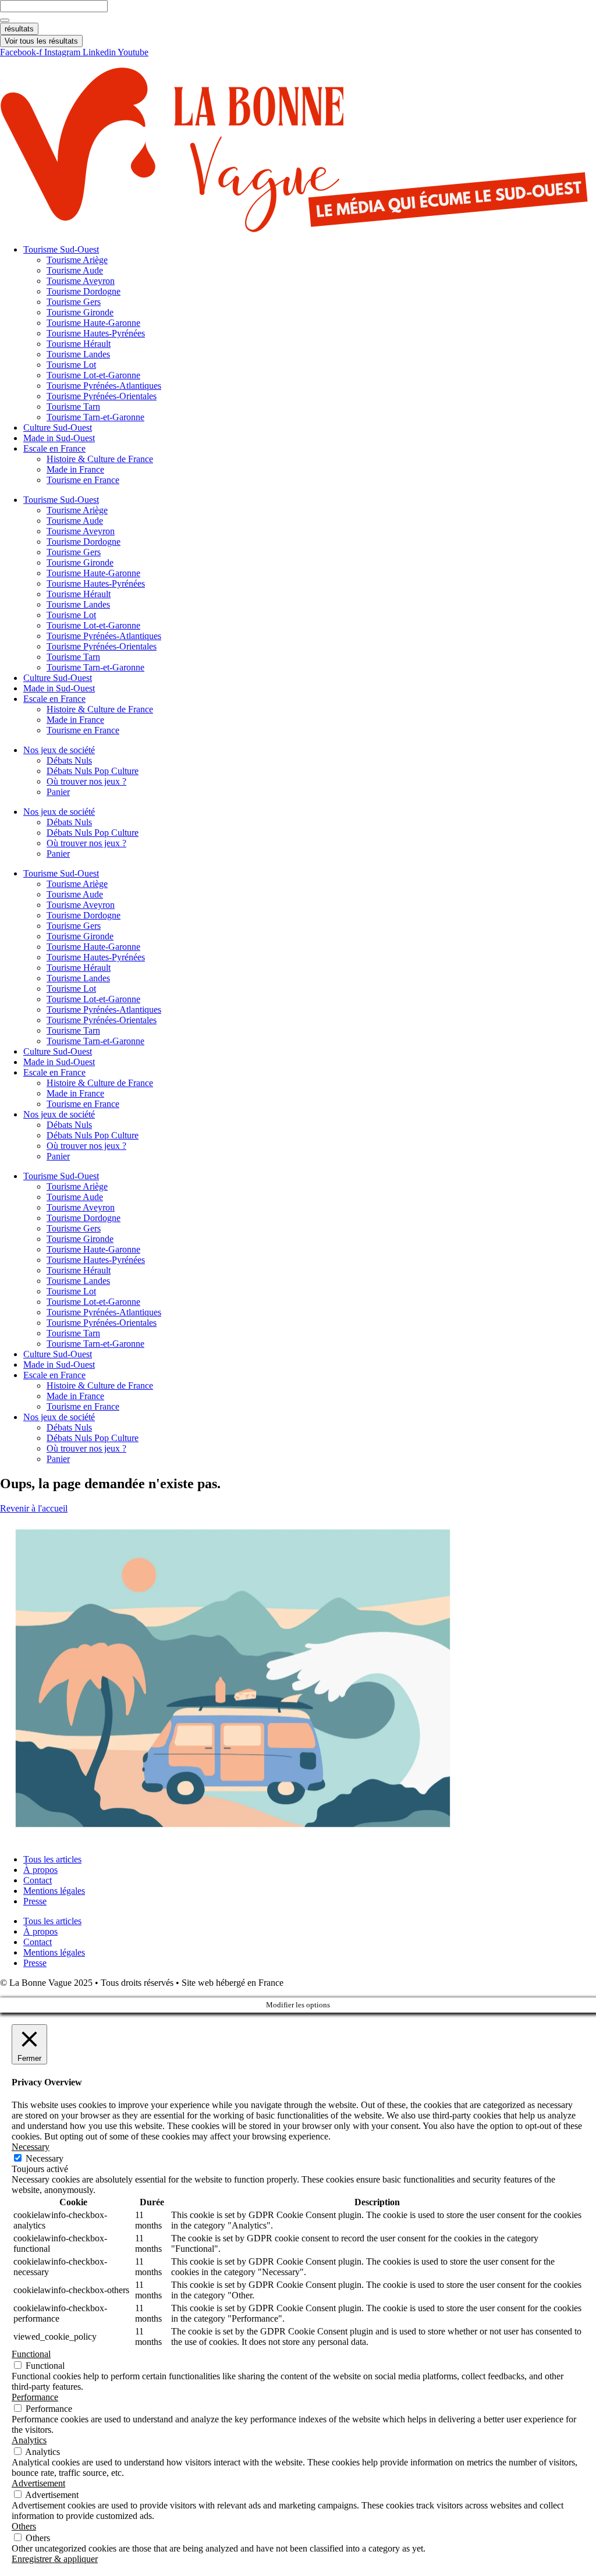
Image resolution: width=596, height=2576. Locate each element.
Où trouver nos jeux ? (86, 781)
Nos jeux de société (59, 750)
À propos (40, 1870)
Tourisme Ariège (77, 260)
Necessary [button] (31, 2147)
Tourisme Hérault (79, 344)
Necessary (45, 2158)
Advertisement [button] (38, 2483)
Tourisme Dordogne (84, 291)
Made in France (75, 469)
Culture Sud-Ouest (58, 427)
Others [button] (24, 2526)
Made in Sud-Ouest (59, 438)
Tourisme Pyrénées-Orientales (102, 396)
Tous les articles (52, 1859)
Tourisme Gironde (80, 312)
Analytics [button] (29, 2440)
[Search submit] (5, 20)
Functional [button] (31, 2354)
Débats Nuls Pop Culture (93, 771)
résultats (19, 29)
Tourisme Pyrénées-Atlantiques (104, 386)
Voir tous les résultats (41, 41)
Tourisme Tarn (73, 407)
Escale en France (54, 448)
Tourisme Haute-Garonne (93, 323)
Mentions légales (54, 1891)
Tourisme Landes (78, 354)
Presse (35, 1901)
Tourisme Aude (75, 270)
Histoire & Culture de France (100, 459)
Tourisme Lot (71, 365)
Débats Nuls (69, 760)
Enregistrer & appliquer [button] (55, 2559)
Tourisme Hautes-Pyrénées (96, 333)
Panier (58, 792)
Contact (38, 1880)
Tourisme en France (83, 480)
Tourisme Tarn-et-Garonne (95, 417)
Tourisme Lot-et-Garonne (93, 375)
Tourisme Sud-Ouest (61, 249)
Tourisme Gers (74, 302)
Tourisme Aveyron (81, 281)
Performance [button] (35, 2397)
